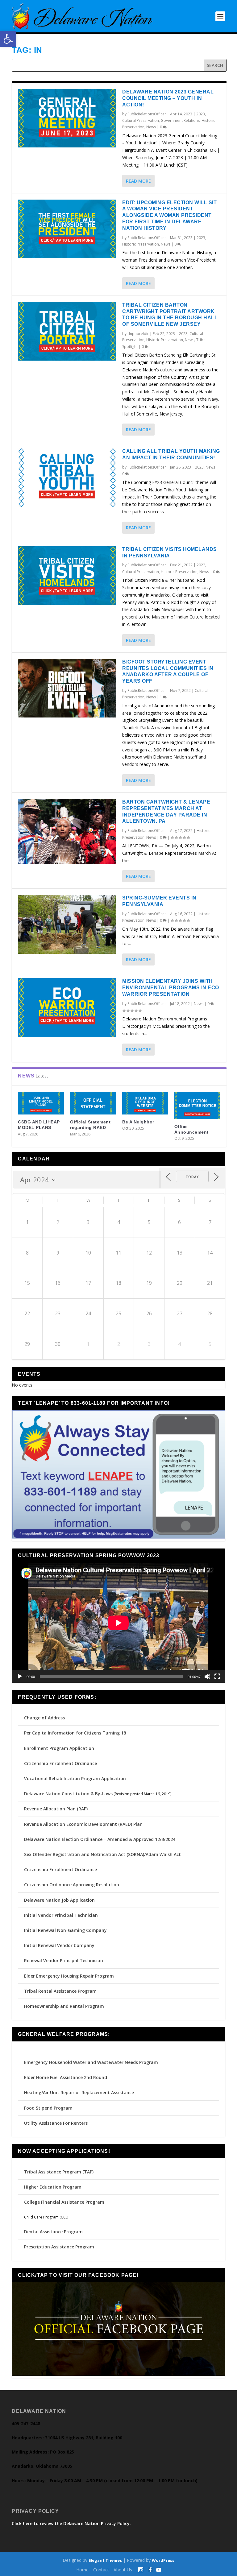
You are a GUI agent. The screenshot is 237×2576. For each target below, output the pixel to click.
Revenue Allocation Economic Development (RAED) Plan (83, 1824)
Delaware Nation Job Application (59, 1900)
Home (82, 2570)
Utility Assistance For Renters (56, 2123)
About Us (123, 2570)
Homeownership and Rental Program (64, 2006)
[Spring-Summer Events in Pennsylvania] (67, 924)
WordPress (163, 2560)
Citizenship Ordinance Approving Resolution (72, 1885)
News (151, 127)
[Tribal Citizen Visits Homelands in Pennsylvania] (67, 576)
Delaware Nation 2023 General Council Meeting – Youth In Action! (168, 98)
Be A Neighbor (138, 1122)
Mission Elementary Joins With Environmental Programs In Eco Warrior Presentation (171, 988)
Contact (101, 2570)
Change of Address (44, 1718)
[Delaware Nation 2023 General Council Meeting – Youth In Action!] (67, 118)
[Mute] (207, 1677)
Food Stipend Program (48, 2108)
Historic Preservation (141, 244)
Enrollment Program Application (59, 1748)
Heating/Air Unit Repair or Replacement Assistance (79, 2092)
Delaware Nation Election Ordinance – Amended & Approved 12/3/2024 (100, 1839)
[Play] (20, 1677)
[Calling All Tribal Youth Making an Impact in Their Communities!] (67, 478)
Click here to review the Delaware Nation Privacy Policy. (71, 2523)
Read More (138, 181)
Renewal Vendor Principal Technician (64, 1960)
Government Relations (180, 120)
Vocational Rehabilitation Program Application (75, 1778)
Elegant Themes (105, 2560)
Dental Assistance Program (53, 2232)
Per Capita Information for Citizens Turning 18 (75, 1733)
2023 (201, 114)
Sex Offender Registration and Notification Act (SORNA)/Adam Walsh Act (102, 1854)
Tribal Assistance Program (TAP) (59, 2172)
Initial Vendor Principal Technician (61, 1915)
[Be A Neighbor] (145, 1103)
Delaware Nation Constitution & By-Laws (68, 1794)
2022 (201, 565)
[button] (8, 39)
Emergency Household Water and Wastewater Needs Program (91, 2062)
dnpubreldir (138, 334)
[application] (118, 1623)
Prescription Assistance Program (59, 2247)
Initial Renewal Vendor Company (59, 1945)
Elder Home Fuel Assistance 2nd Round (66, 2077)
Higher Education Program (53, 2187)
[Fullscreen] (217, 1677)
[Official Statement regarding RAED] (93, 1103)
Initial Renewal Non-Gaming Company (65, 1930)
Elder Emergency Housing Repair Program (69, 1976)
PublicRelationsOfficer (147, 114)
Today (192, 1177)
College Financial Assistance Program (64, 2202)
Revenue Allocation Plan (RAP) (56, 1809)
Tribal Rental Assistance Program (61, 1991)
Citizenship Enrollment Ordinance (60, 1763)
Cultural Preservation (141, 120)
